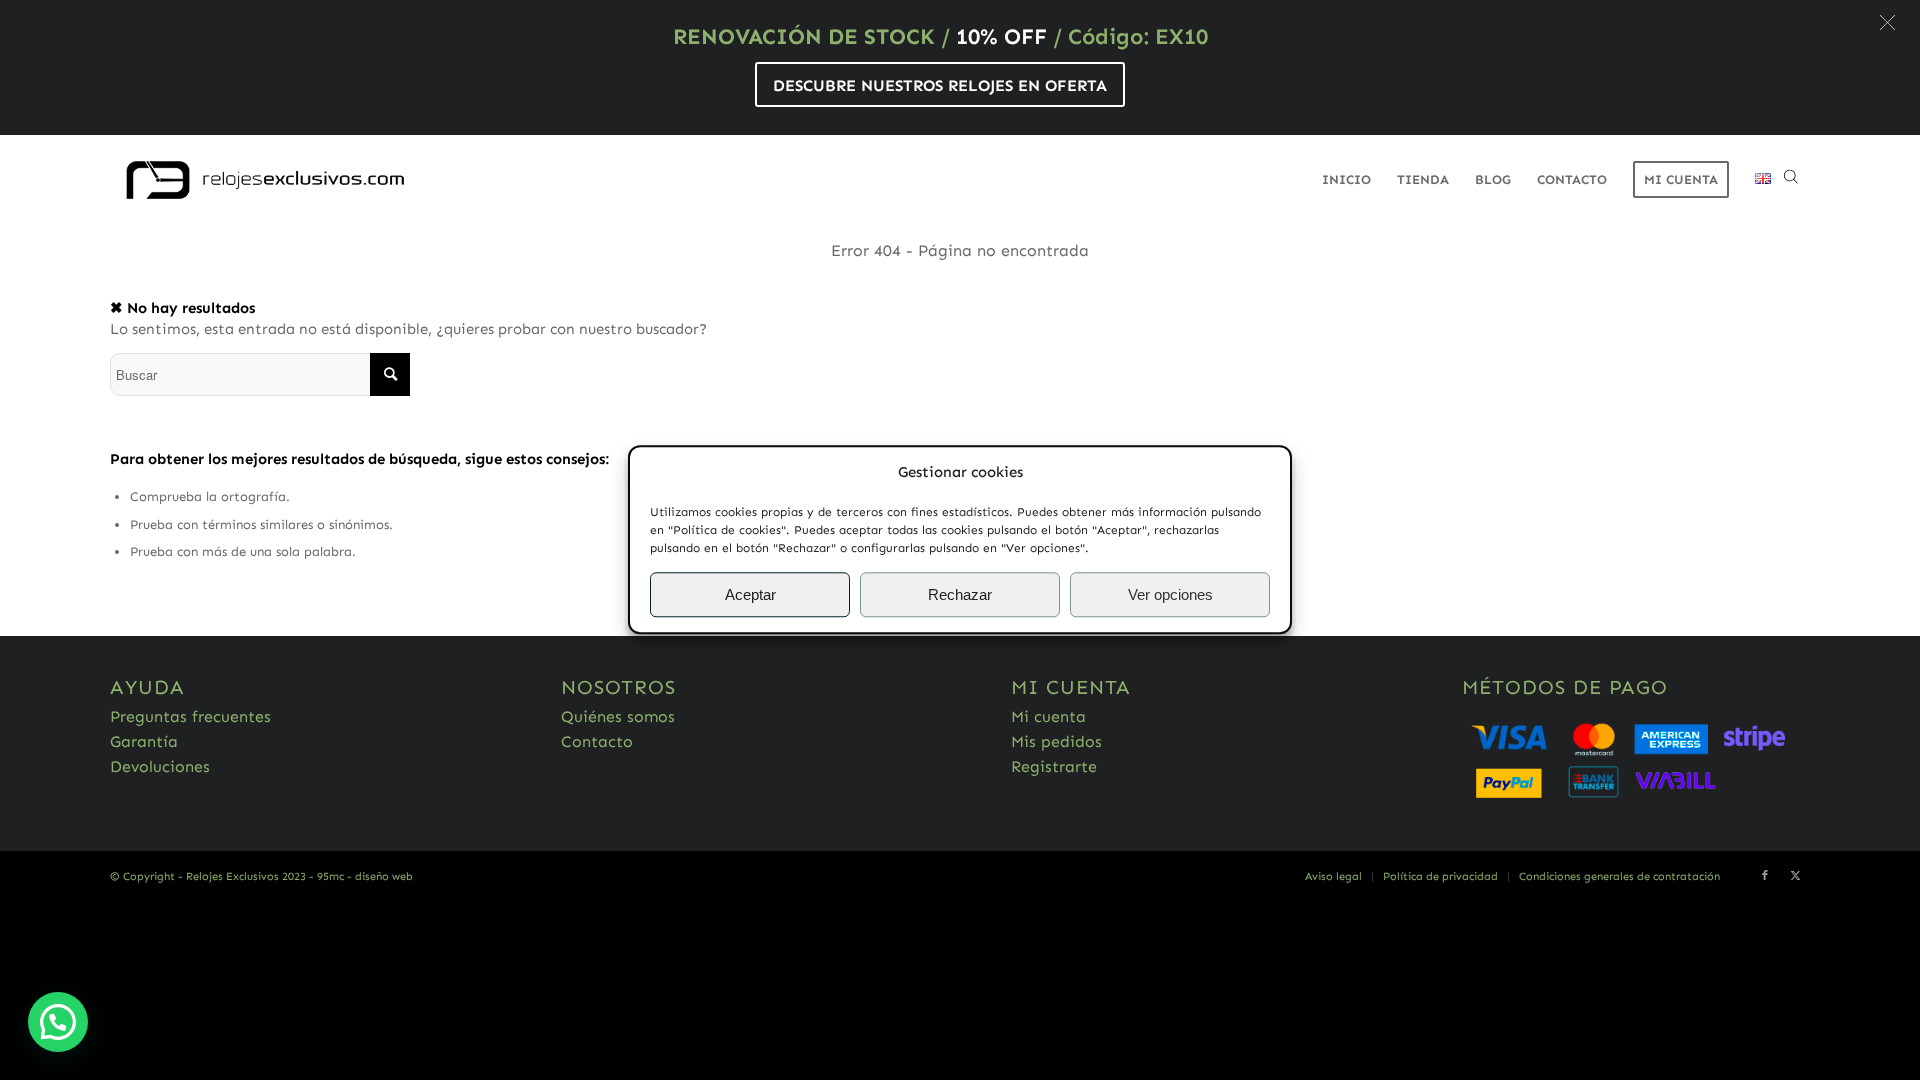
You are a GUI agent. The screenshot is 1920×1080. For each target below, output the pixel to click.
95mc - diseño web (365, 876)
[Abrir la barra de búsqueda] (1791, 180)
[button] (1887, 22)
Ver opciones (1170, 594)
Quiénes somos (618, 716)
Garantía (144, 741)
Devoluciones (160, 766)
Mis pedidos (1056, 741)
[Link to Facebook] (1765, 876)
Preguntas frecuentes (190, 716)
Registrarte (1054, 766)
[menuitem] (1346, 180)
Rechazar (960, 594)
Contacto (597, 741)
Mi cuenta (1048, 716)
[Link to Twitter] (1795, 876)
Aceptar (750, 594)
